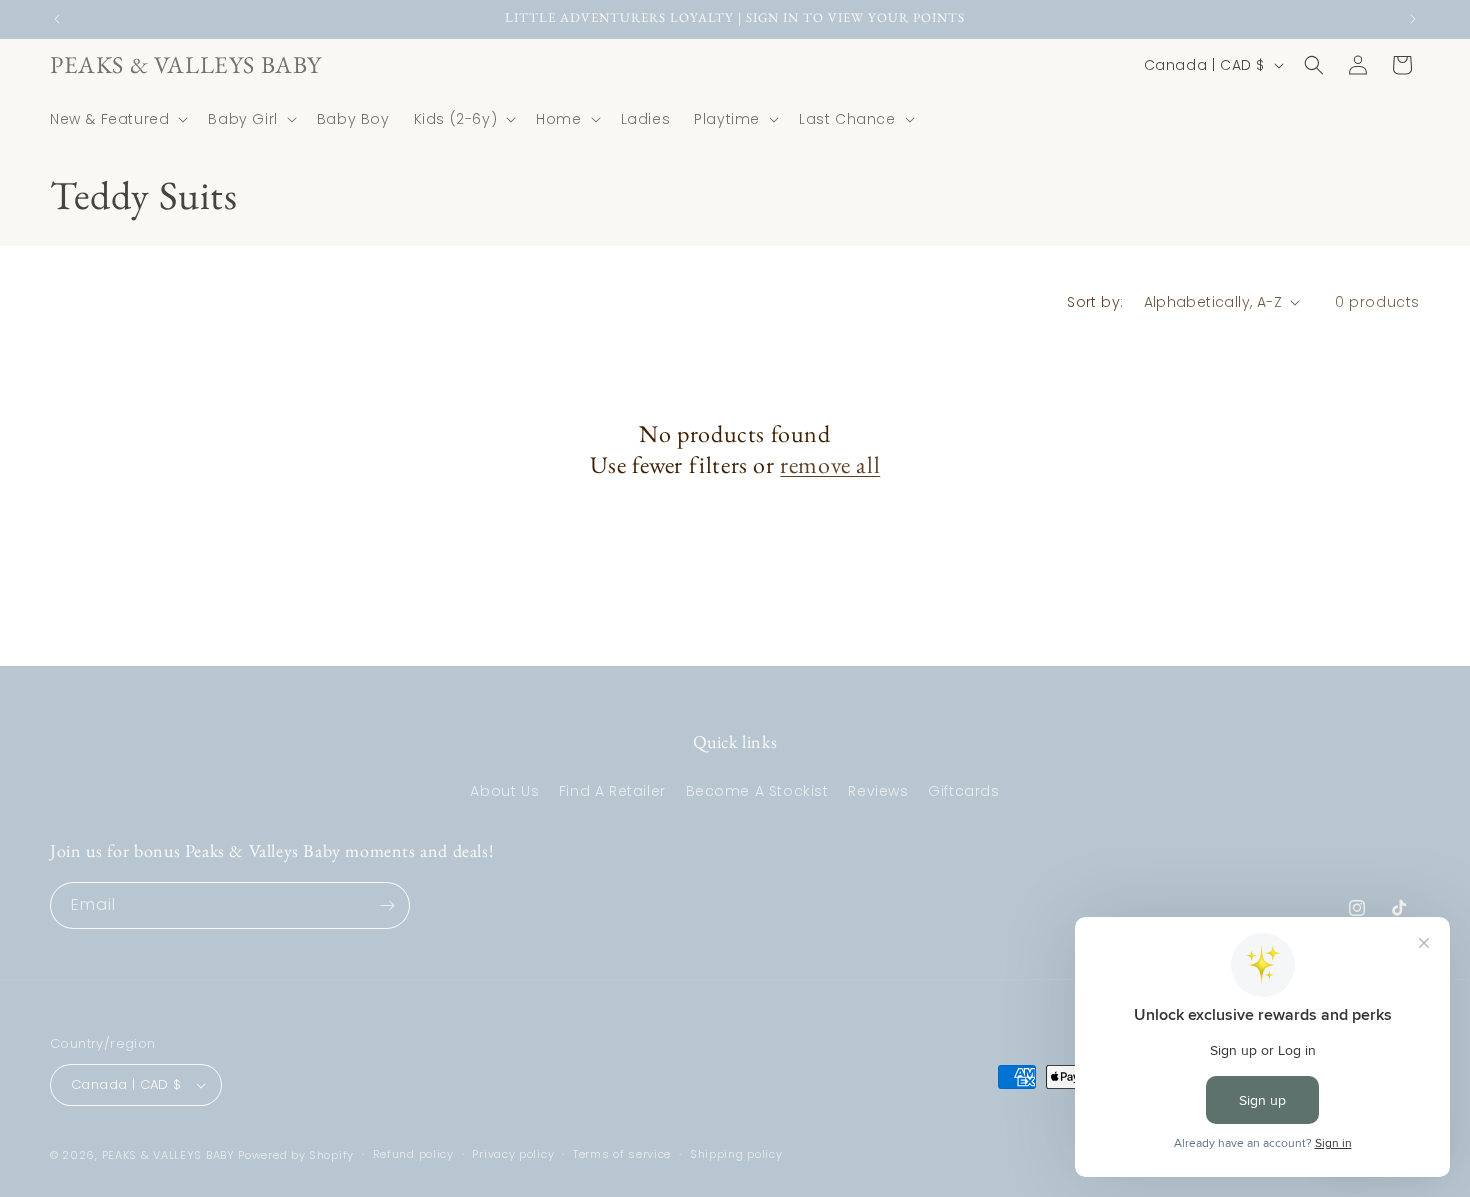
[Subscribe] (387, 905)
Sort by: (1095, 302)
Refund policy (413, 1154)
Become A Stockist (757, 791)
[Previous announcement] (57, 19)
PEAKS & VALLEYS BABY (168, 1155)
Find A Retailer (612, 791)
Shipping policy (736, 1154)
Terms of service (622, 1154)
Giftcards (963, 791)
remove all (830, 464)
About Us (504, 791)
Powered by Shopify (296, 1155)
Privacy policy (513, 1154)
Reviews (878, 791)
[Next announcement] (1413, 19)
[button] (117, 119)
